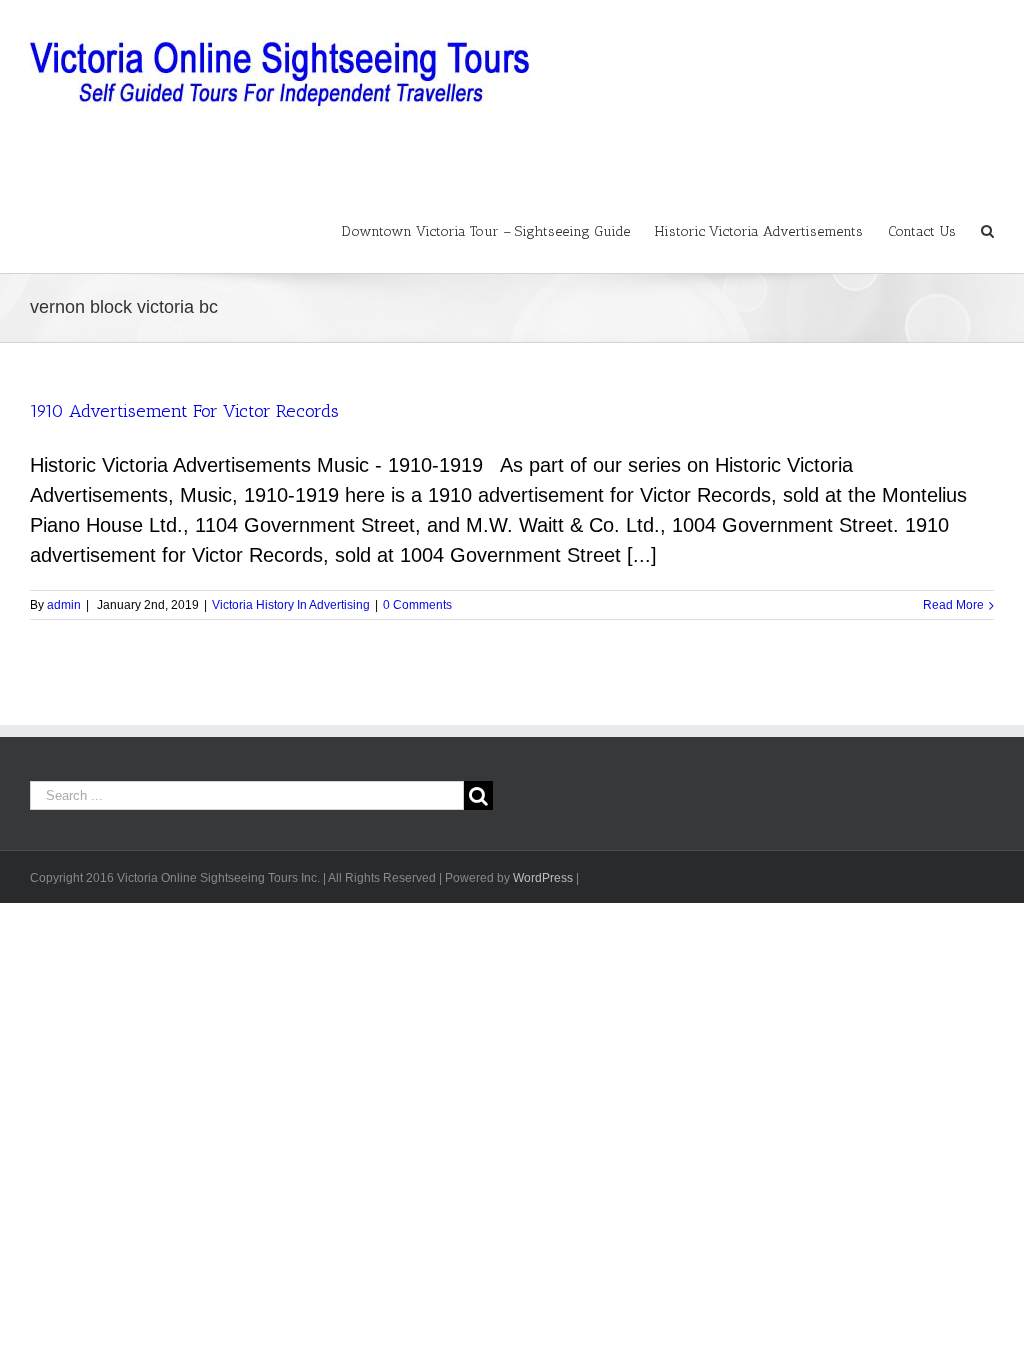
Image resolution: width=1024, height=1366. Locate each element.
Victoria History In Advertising (291, 605)
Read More (953, 605)
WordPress (543, 878)
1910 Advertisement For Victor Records (184, 411)
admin (64, 605)
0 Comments (417, 605)
